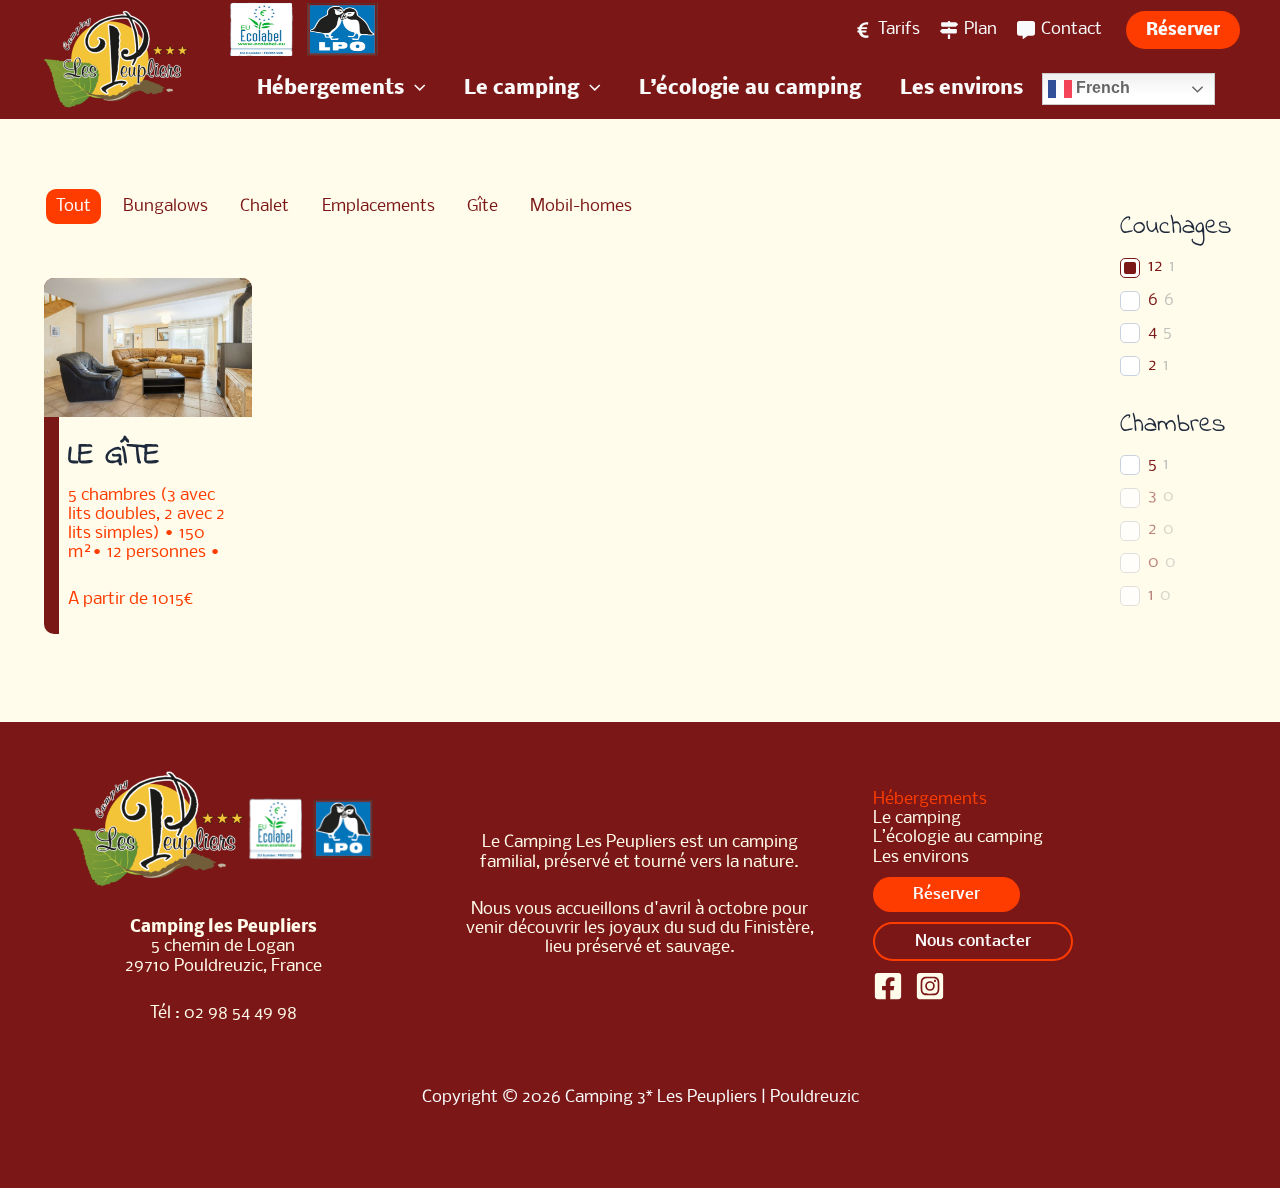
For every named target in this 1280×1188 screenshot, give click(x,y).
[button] (1183, 30)
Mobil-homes (581, 206)
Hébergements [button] (930, 799)
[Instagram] (930, 986)
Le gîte (114, 456)
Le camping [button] (917, 818)
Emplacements (378, 206)
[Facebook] (888, 986)
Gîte (482, 206)
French (1101, 87)
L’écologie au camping (958, 837)
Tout (73, 206)
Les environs (921, 857)
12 (1155, 266)
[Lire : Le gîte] (148, 347)
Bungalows (165, 206)
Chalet (264, 206)
